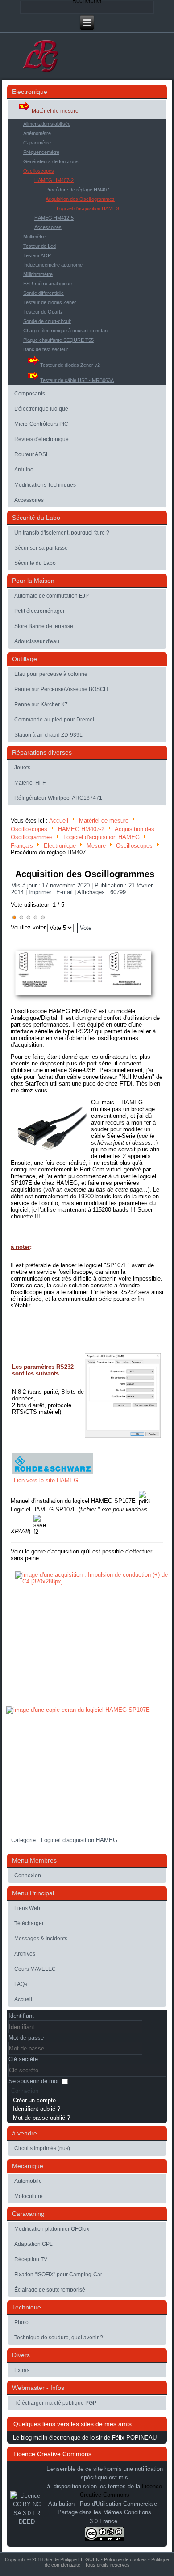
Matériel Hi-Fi (31, 783)
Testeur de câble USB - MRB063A (77, 380)
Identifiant (21, 2016)
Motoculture (29, 2196)
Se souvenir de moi (33, 2081)
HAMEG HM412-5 (54, 218)
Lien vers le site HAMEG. (47, 1480)
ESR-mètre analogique (48, 284)
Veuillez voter (28, 927)
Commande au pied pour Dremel (54, 720)
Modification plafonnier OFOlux (52, 2229)
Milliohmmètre (38, 274)
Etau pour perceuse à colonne (51, 674)
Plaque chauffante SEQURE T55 (58, 340)
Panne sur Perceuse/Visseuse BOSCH (61, 689)
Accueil (59, 821)
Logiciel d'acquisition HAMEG (88, 208)
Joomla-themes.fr (100, 2570)
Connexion (28, 1876)
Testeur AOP (37, 255)
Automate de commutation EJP (52, 596)
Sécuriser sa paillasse (41, 548)
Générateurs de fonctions (51, 161)
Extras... (24, 2370)
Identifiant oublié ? (37, 2109)
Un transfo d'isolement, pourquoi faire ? (62, 533)
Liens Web (27, 1908)
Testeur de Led (39, 246)
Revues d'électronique (41, 439)
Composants (30, 394)
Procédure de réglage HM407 (77, 190)
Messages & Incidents (41, 1939)
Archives (25, 1954)
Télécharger (29, 1923)
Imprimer (41, 892)
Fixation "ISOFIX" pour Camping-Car (58, 2275)
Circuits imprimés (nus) (42, 2148)
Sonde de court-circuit (47, 321)
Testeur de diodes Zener (50, 302)
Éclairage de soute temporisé (50, 2290)
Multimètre (34, 237)
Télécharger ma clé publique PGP (55, 2403)
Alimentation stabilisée (47, 124)
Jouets (22, 768)
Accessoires (48, 227)
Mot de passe (26, 2038)
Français (22, 846)
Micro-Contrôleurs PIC (41, 424)
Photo (21, 2322)
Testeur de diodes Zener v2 (70, 365)
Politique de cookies (125, 2559)
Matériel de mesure (55, 111)
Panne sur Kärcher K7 (41, 704)
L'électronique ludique (41, 409)
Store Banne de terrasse (44, 626)
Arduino (24, 470)
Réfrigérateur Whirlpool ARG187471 (58, 798)
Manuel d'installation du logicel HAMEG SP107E (73, 1501)
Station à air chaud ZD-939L (48, 735)
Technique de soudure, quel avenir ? (59, 2338)
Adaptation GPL (33, 2244)
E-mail (65, 892)
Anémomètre (37, 133)
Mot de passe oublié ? (41, 2118)
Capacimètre (37, 143)
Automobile (28, 2181)
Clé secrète (23, 2059)
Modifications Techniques (45, 485)
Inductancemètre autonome (53, 265)
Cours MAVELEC (35, 1969)
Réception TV (31, 2259)
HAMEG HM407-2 (54, 180)
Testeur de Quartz (43, 312)
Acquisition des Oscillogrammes (80, 199)
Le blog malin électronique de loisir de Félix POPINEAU (85, 2438)
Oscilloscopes (39, 171)
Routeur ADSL (32, 454)
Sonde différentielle (43, 293)
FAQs (21, 1984)
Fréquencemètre (41, 152)
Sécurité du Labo (35, 563)
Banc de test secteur (46, 349)
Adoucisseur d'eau (37, 641)
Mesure (96, 846)
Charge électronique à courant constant (66, 331)
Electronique (60, 846)
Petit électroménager (39, 611)
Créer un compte (34, 2100)
